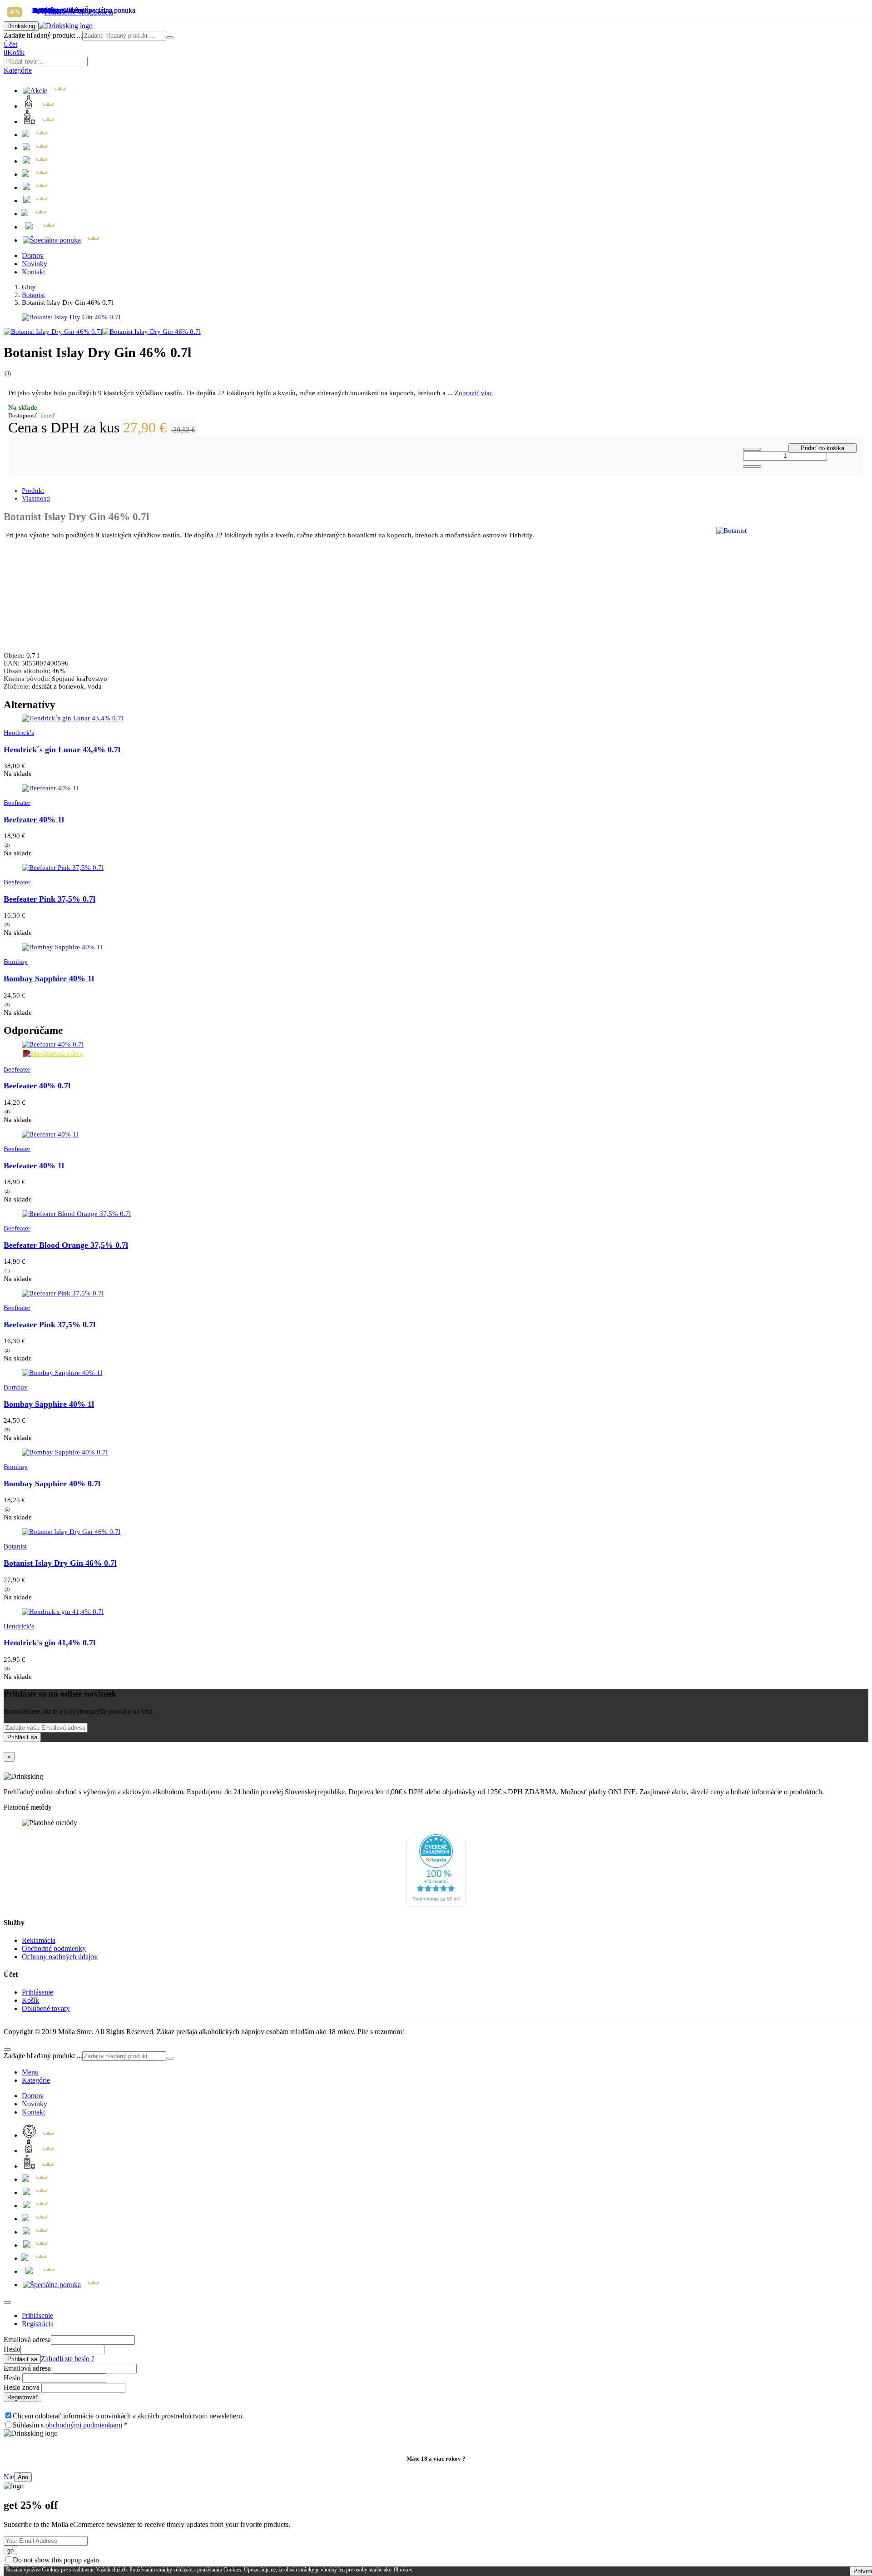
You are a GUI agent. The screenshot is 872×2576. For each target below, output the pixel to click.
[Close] (7, 2303)
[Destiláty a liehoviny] (36, 174)
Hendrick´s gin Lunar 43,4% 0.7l (62, 749)
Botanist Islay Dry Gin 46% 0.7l (60, 1563)
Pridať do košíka (822, 448)
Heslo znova (22, 2387)
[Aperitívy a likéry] (36, 187)
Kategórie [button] (18, 70)
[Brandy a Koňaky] (36, 135)
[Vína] (40, 227)
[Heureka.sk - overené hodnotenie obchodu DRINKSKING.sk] (436, 1904)
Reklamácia (39, 1940)
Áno (23, 2477)
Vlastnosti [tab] (36, 498)
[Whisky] (40, 122)
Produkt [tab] (33, 491)
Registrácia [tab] (38, 2324)
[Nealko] (36, 214)
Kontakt (33, 272)
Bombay (16, 962)
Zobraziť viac (474, 393)
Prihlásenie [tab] (37, 2315)
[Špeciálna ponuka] (62, 240)
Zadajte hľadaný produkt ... (43, 35)
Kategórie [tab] (36, 2080)
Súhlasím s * (70, 2425)
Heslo (12, 2349)
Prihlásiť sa (22, 1737)
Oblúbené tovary (46, 2008)
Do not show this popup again (56, 2560)
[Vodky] (36, 161)
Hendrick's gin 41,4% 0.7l (50, 1643)
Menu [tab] (30, 2072)
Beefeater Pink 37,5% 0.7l (50, 899)
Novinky (35, 264)
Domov (33, 256)
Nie (9, 2477)
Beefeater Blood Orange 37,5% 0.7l (66, 1245)
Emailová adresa (27, 2340)
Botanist (33, 295)
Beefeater (17, 803)
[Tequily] (36, 201)
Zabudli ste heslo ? (68, 2359)
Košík (30, 2000)
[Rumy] (40, 106)
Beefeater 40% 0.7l (37, 1086)
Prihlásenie (37, 1992)
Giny (29, 287)
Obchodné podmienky (54, 1948)
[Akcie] (45, 91)
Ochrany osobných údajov (60, 1957)
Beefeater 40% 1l (34, 819)
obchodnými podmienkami (84, 2425)
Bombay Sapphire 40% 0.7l (52, 1484)
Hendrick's (19, 733)
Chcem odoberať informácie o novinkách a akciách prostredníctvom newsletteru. (128, 2416)
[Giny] (36, 148)
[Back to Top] (7, 2050)
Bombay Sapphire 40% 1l (49, 978)
